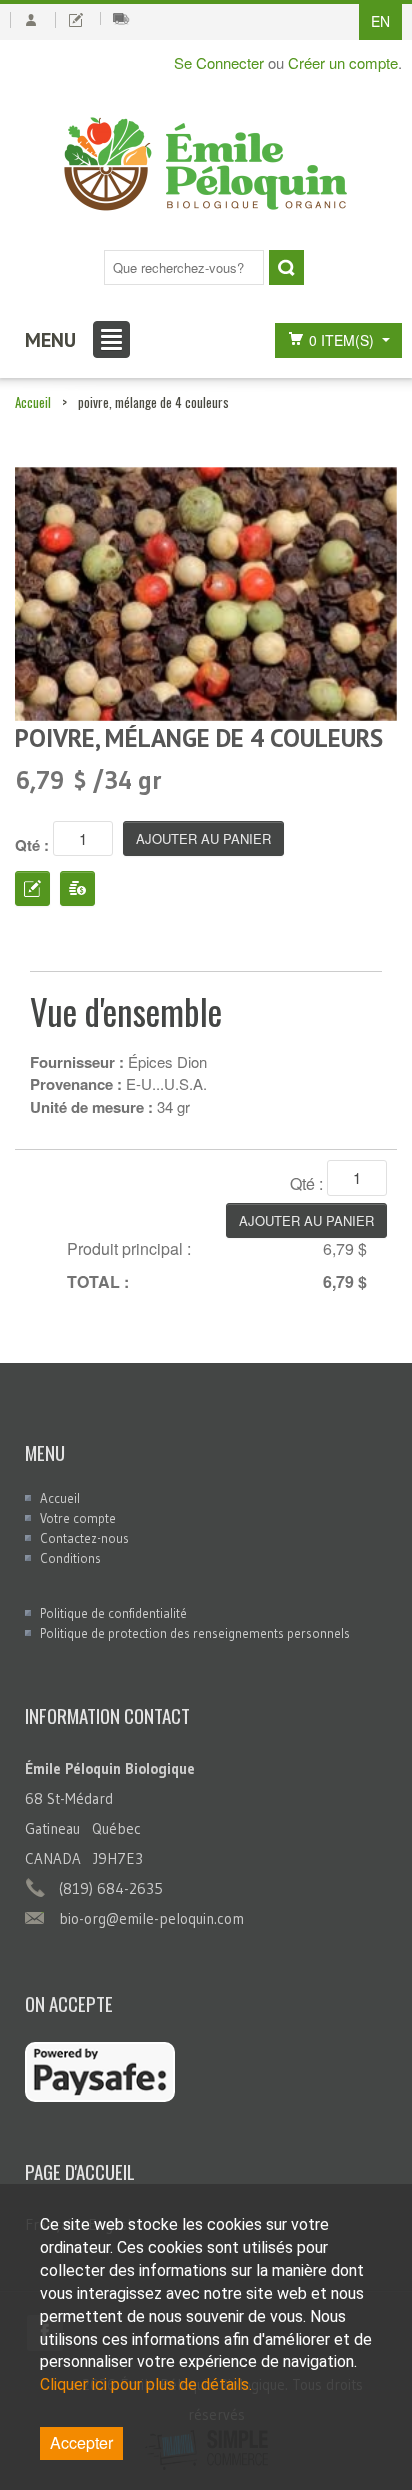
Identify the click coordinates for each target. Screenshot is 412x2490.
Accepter (81, 2442)
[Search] (286, 267)
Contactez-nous (84, 1538)
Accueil (33, 402)
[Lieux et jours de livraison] (121, 18)
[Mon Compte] (30, 20)
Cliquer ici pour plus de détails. (146, 2384)
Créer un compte (343, 62)
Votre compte (78, 1518)
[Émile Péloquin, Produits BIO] (206, 165)
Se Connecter (219, 62)
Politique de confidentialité (113, 1613)
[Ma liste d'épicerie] (75, 20)
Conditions (70, 1558)
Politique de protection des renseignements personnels (195, 1633)
